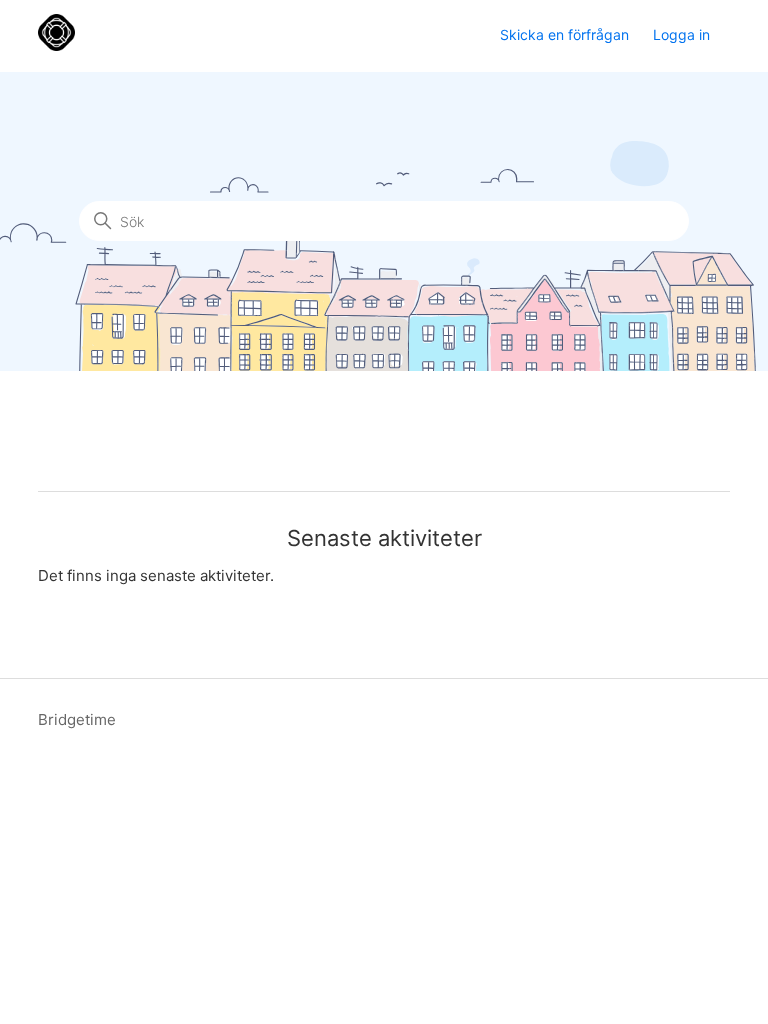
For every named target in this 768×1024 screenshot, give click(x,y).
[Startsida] (56, 45)
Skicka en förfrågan (564, 34)
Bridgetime (77, 719)
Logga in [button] (681, 34)
